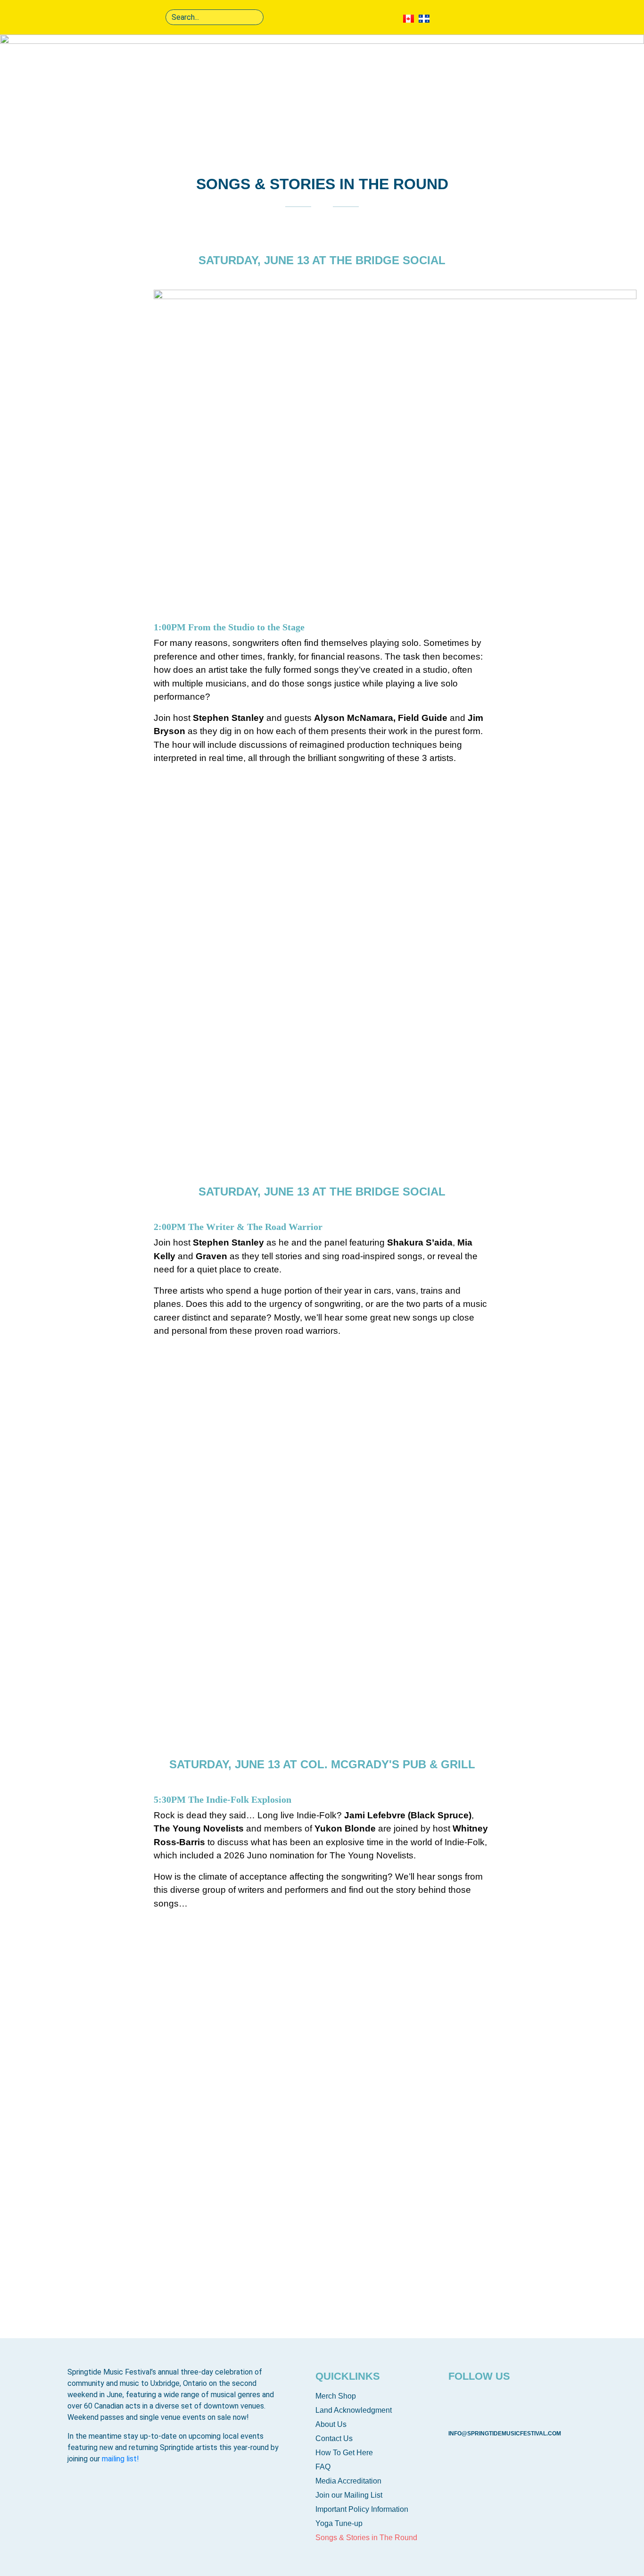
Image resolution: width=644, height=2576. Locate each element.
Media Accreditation (348, 2481)
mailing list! (120, 2459)
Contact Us (334, 2438)
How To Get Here (344, 2453)
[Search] (255, 17)
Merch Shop (336, 2396)
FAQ (323, 2467)
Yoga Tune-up (339, 2523)
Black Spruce (188, 2098)
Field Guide (359, 952)
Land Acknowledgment (354, 2410)
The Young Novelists (380, 2098)
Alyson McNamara (197, 952)
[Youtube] (488, 2403)
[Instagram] (517, 2403)
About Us (331, 2424)
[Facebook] (460, 2403)
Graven (174, 1525)
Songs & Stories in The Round (366, 2538)
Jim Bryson (182, 1150)
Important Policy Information (362, 2509)
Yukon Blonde (365, 2295)
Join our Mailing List (349, 2495)
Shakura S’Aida (190, 1722)
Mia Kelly (354, 1525)
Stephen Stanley (372, 1150)
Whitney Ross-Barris (203, 2295)
